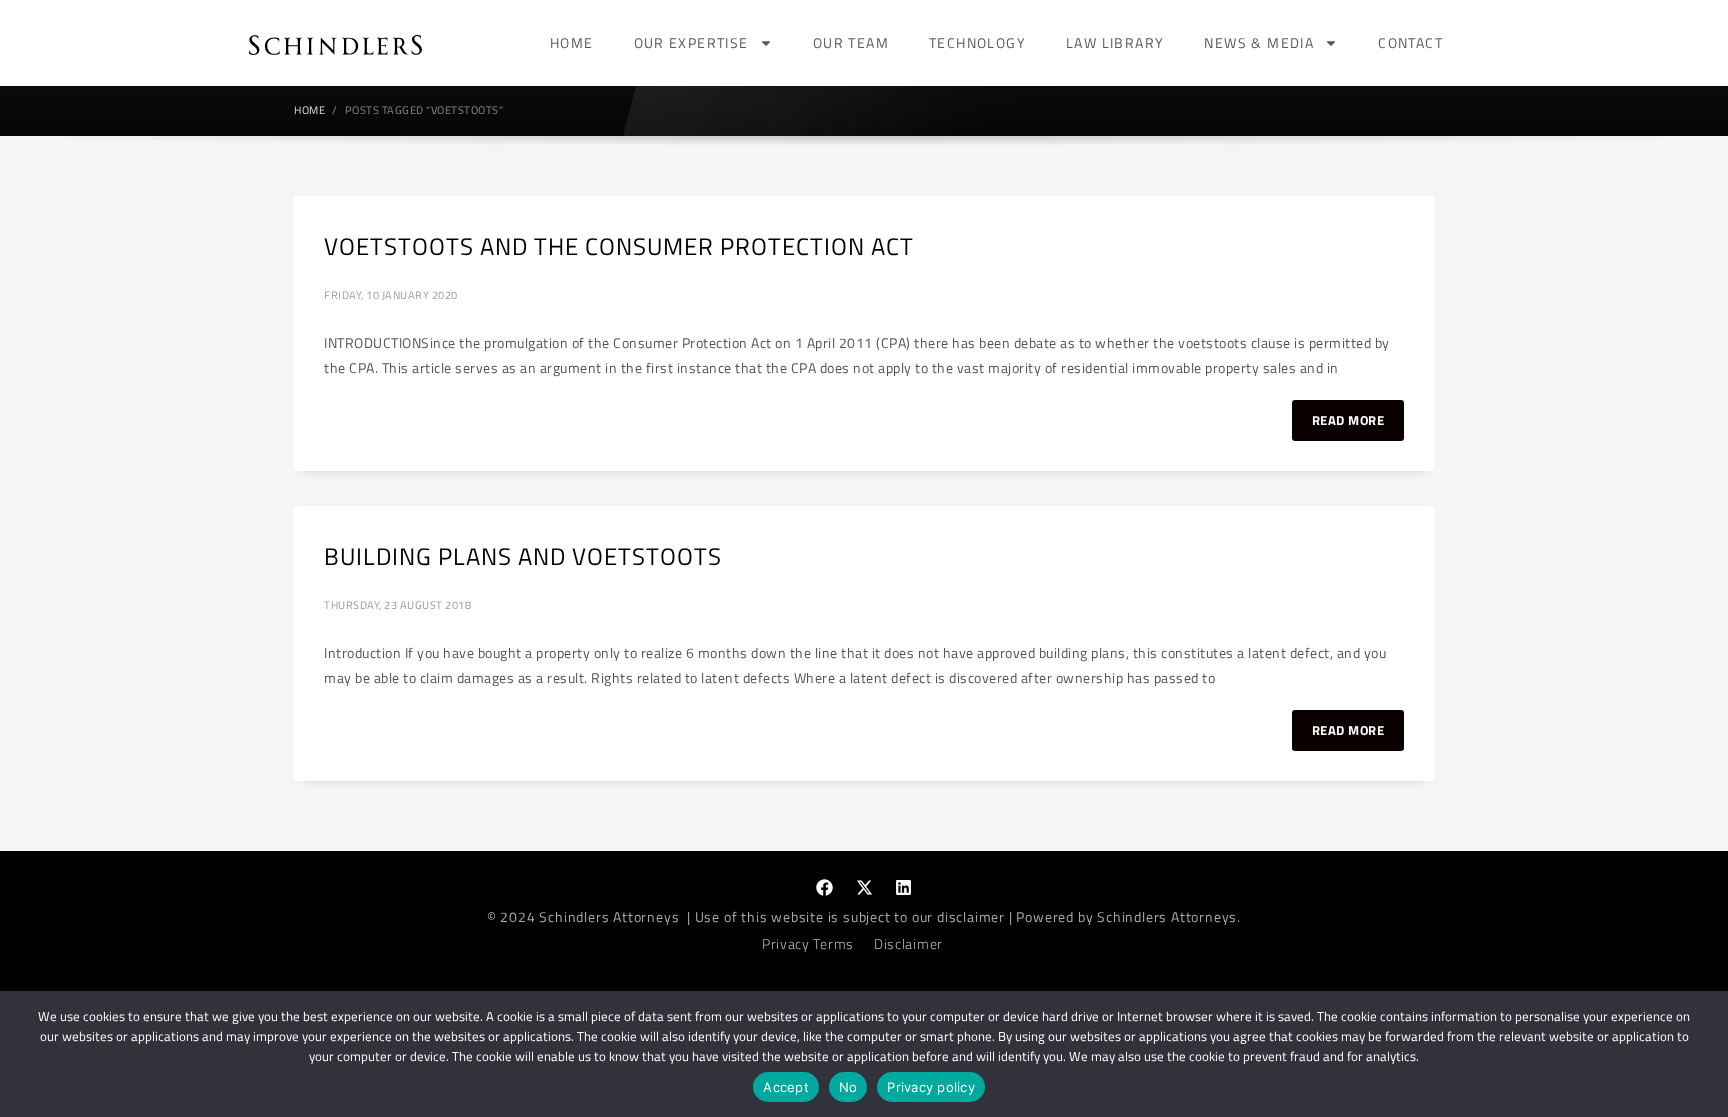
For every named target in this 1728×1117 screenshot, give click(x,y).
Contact (1410, 42)
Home (572, 42)
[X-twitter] (864, 888)
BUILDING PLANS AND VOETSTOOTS (523, 556)
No (848, 1087)
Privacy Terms (808, 943)
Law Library (1115, 42)
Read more (1348, 420)
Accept (786, 1087)
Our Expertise (691, 42)
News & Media (1259, 42)
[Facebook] (825, 888)
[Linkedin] (904, 888)
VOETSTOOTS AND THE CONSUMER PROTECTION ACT (619, 246)
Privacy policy (931, 1087)
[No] (1703, 1054)
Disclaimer (908, 943)
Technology (977, 42)
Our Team (851, 42)
